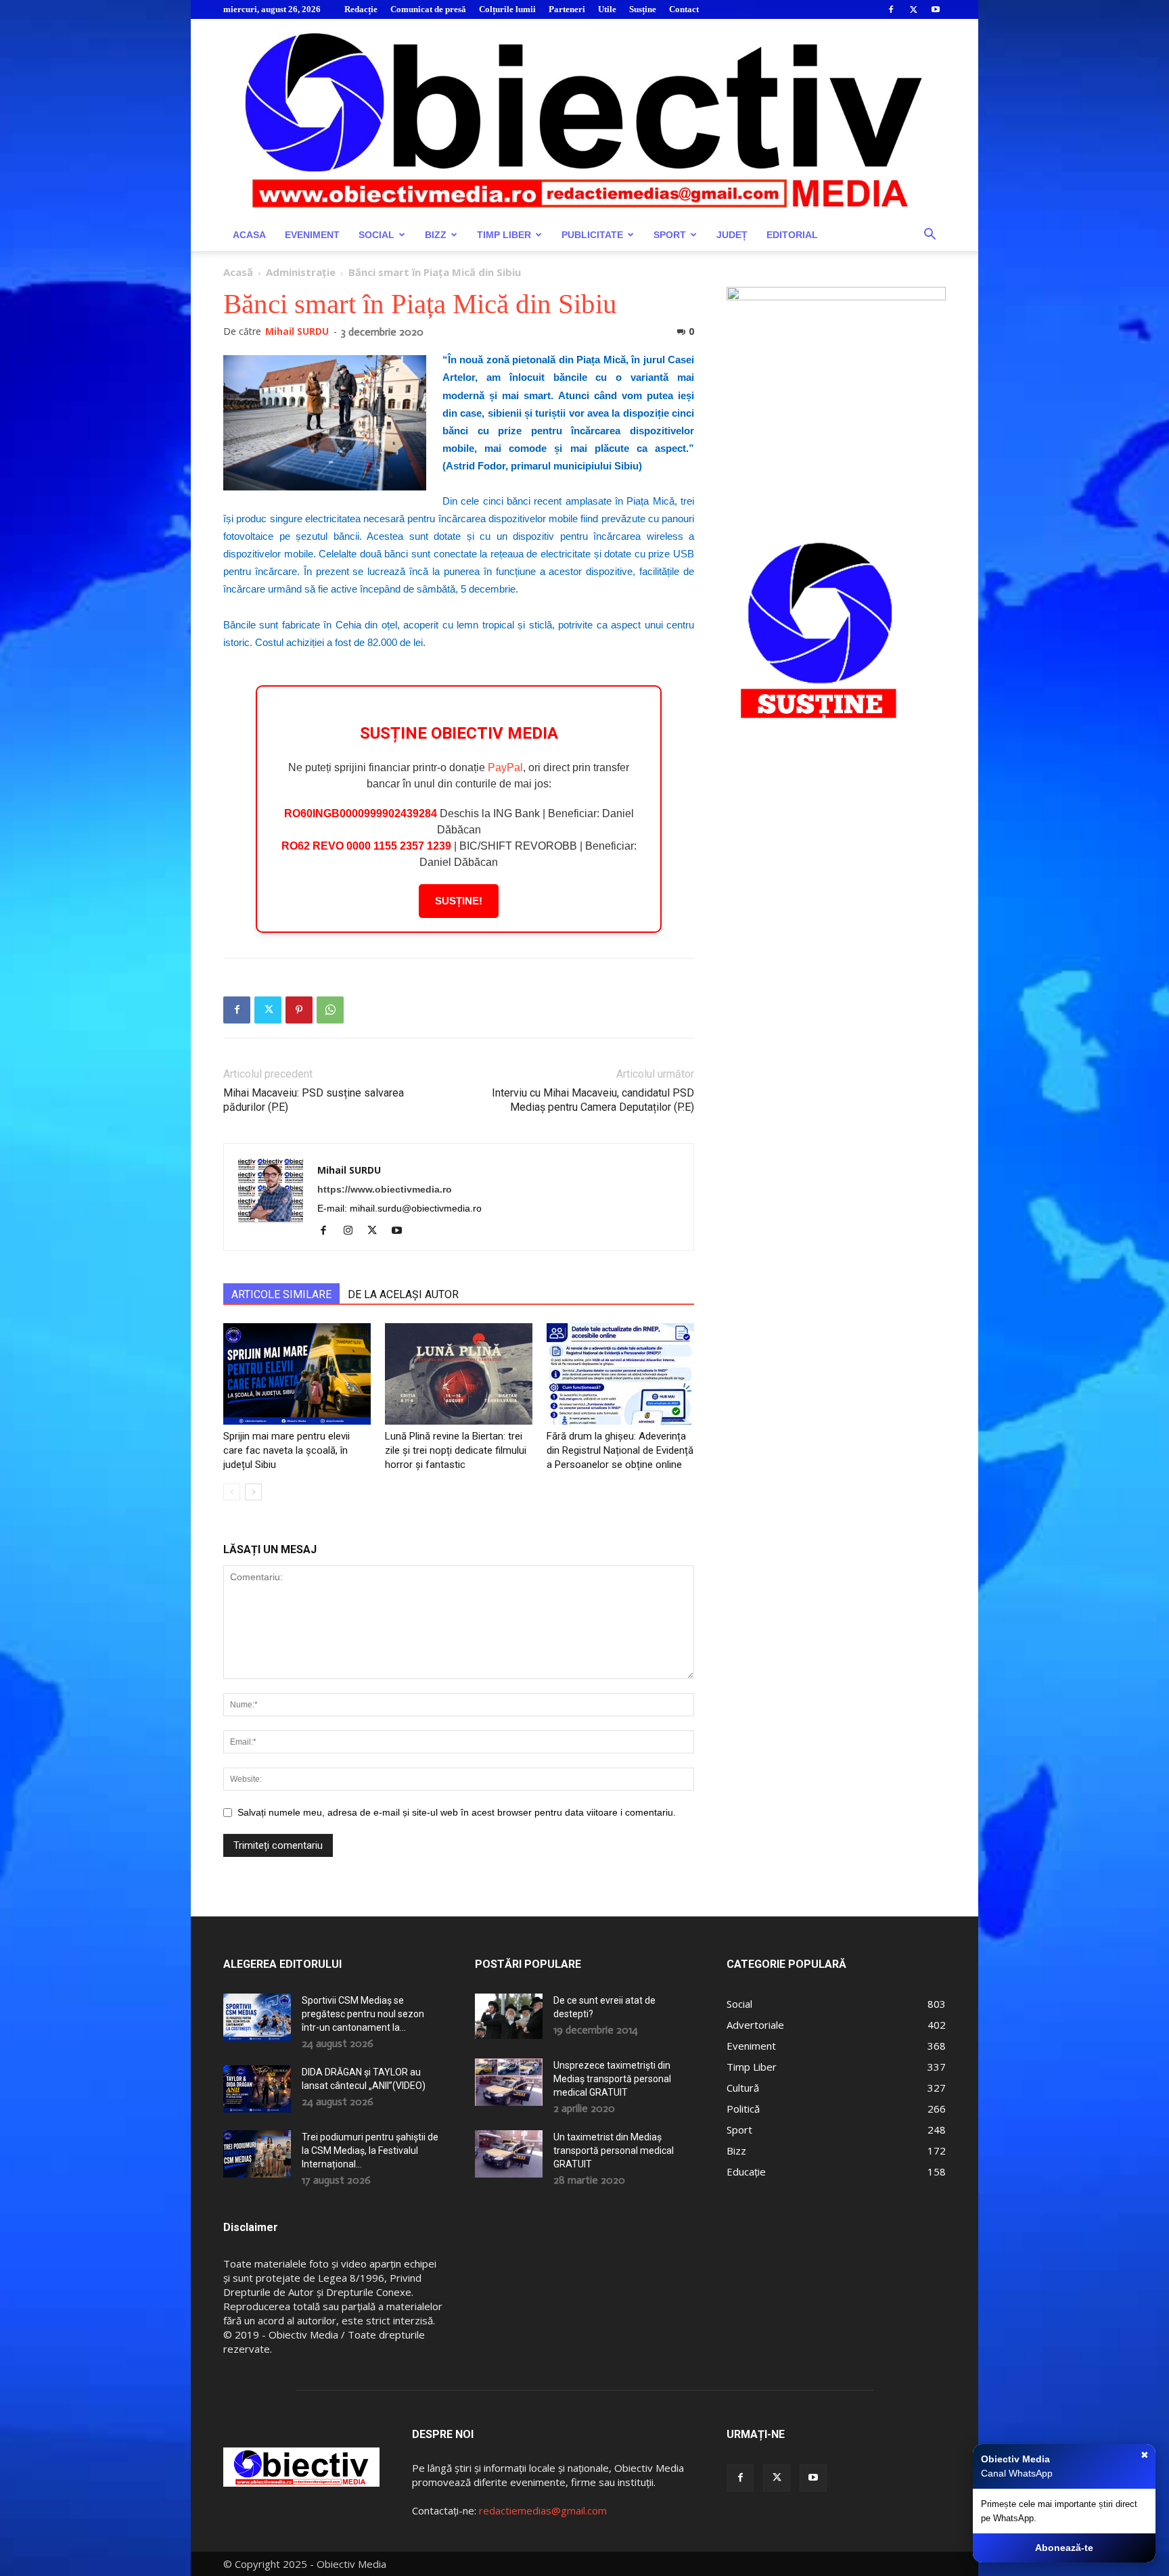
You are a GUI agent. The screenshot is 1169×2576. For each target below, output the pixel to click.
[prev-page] (232, 1492)
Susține (643, 9)
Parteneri (567, 9)
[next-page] (253, 1492)
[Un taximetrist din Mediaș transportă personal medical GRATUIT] (509, 2154)
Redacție (361, 9)
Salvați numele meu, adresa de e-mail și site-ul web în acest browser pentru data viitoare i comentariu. (457, 1812)
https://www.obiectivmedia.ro (385, 1189)
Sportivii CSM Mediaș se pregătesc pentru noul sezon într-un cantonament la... (363, 2014)
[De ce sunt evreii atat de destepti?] (509, 2016)
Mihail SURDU (297, 331)
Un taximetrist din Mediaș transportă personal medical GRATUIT (614, 2150)
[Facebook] (891, 9)
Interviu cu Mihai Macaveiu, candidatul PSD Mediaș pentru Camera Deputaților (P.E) (593, 1100)
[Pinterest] (299, 1010)
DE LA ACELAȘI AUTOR (403, 1294)
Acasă (238, 272)
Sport (670, 235)
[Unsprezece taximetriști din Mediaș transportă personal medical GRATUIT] (509, 2082)
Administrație (301, 272)
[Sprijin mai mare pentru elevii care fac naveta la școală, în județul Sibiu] (297, 1374)
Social (376, 235)
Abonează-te (1064, 2548)
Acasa (249, 235)
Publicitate (592, 235)
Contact (684, 9)
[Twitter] (913, 9)
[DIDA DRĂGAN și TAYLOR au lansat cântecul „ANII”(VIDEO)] (257, 2089)
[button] (930, 236)
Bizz (436, 235)
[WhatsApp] (330, 1010)
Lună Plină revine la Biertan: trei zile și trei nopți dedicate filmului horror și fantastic (456, 1450)
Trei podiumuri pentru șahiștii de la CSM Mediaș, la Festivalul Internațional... (370, 2150)
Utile (607, 9)
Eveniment (312, 235)
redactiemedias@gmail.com (543, 2510)
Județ (732, 235)
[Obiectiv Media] (584, 119)
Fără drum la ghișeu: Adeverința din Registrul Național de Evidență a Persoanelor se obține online (620, 1450)
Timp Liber (504, 235)
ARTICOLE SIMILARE (281, 1294)
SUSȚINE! (459, 901)
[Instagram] (353, 1231)
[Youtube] (936, 9)
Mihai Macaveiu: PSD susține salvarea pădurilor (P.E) (314, 1100)
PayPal (505, 767)
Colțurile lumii (507, 9)
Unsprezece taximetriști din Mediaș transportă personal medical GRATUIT (612, 2079)
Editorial (792, 235)
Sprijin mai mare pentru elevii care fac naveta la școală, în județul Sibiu (286, 1450)
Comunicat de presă (428, 9)
